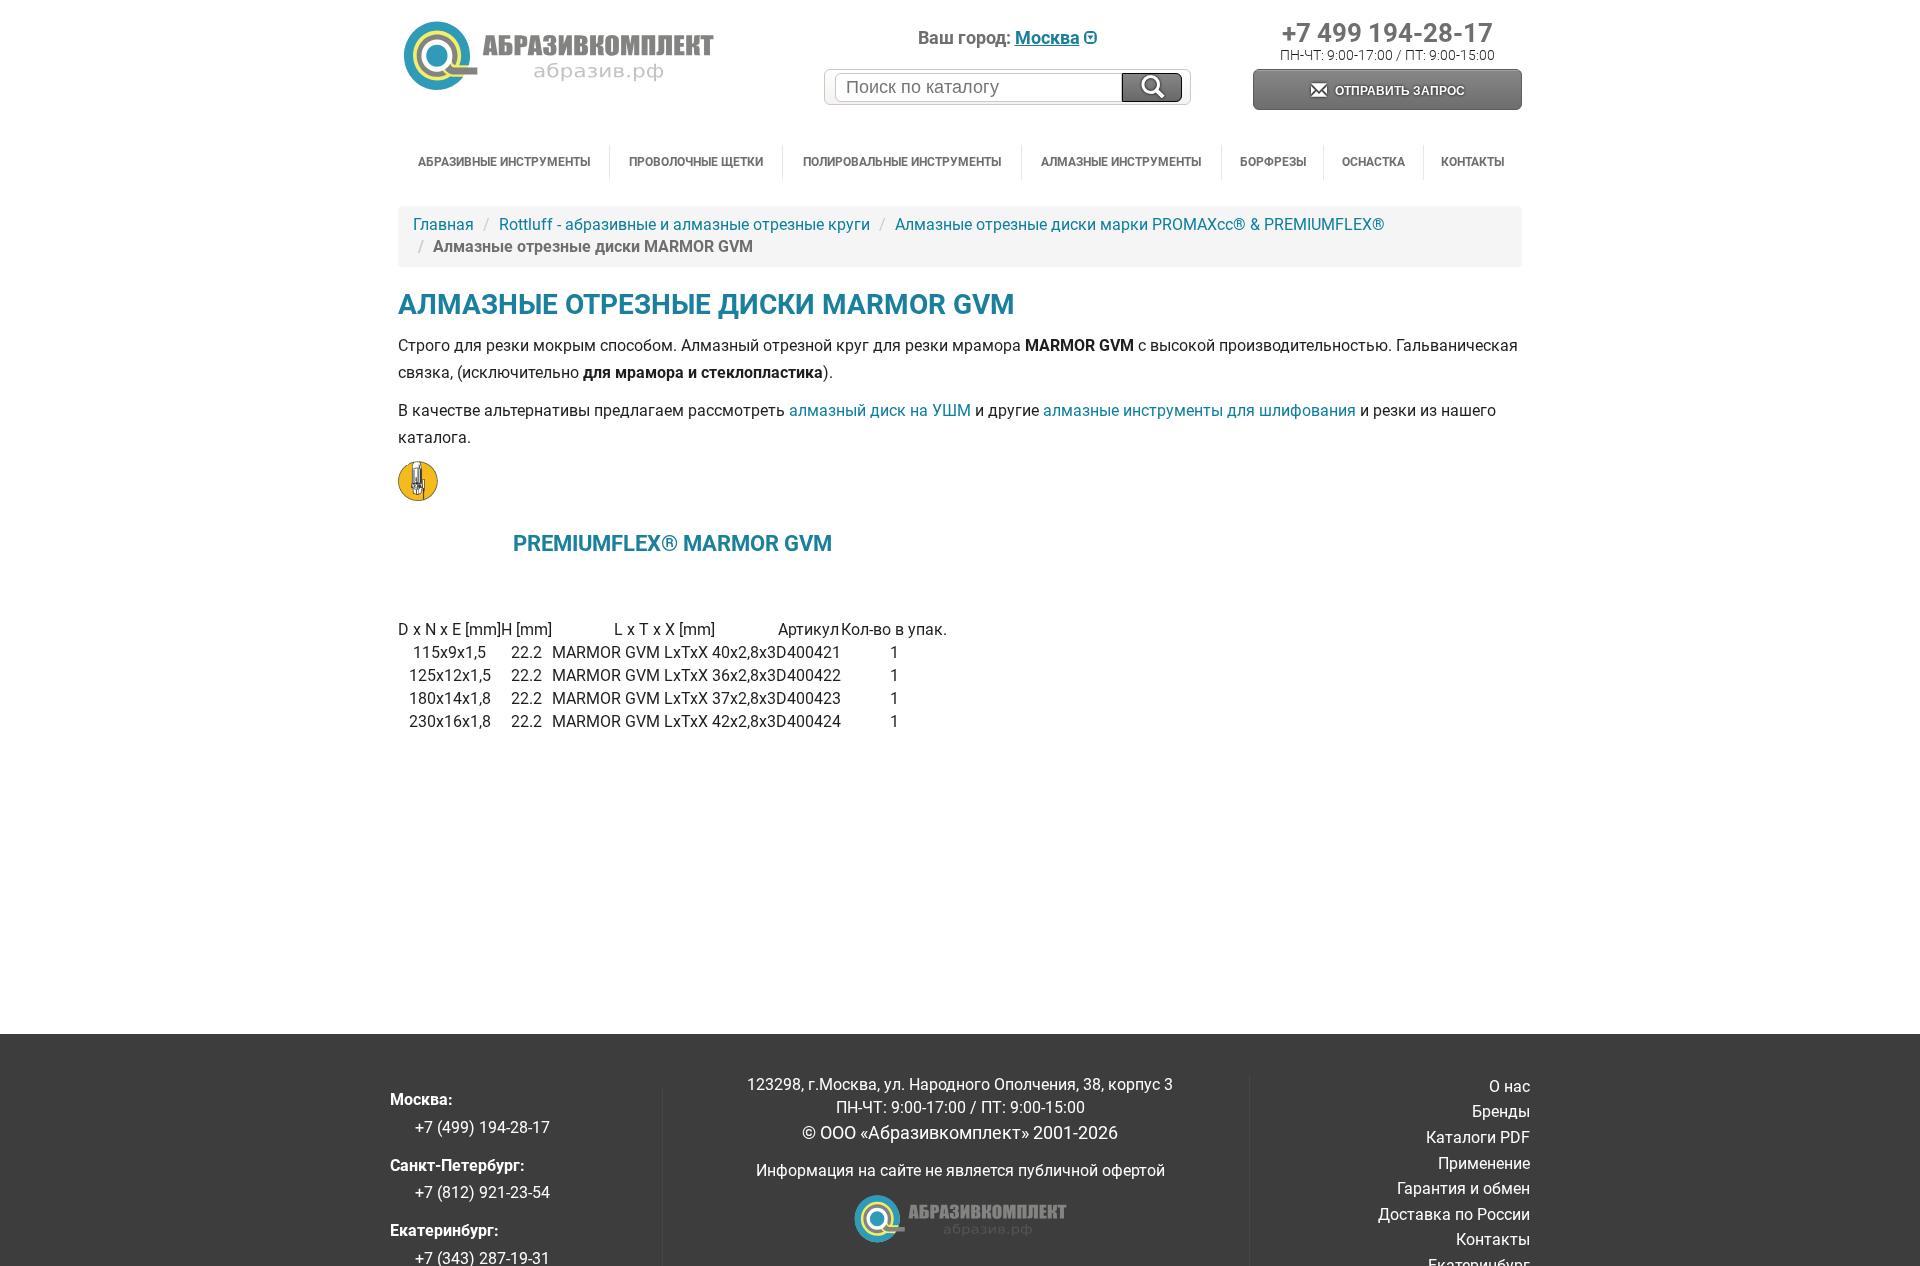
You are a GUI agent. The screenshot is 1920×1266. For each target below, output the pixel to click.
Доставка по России (1454, 1214)
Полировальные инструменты (902, 162)
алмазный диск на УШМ (880, 410)
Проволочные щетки (696, 162)
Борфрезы (1273, 162)
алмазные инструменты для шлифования (1199, 410)
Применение (1484, 1163)
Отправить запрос (1398, 91)
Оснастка (1373, 162)
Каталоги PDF (1478, 1137)
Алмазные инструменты (1121, 162)
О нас (1509, 1086)
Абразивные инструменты (504, 162)
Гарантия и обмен (1463, 1188)
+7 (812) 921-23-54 (482, 1192)
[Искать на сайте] (1152, 87)
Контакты (1472, 162)
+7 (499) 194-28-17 (482, 1127)
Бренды (1501, 1111)
